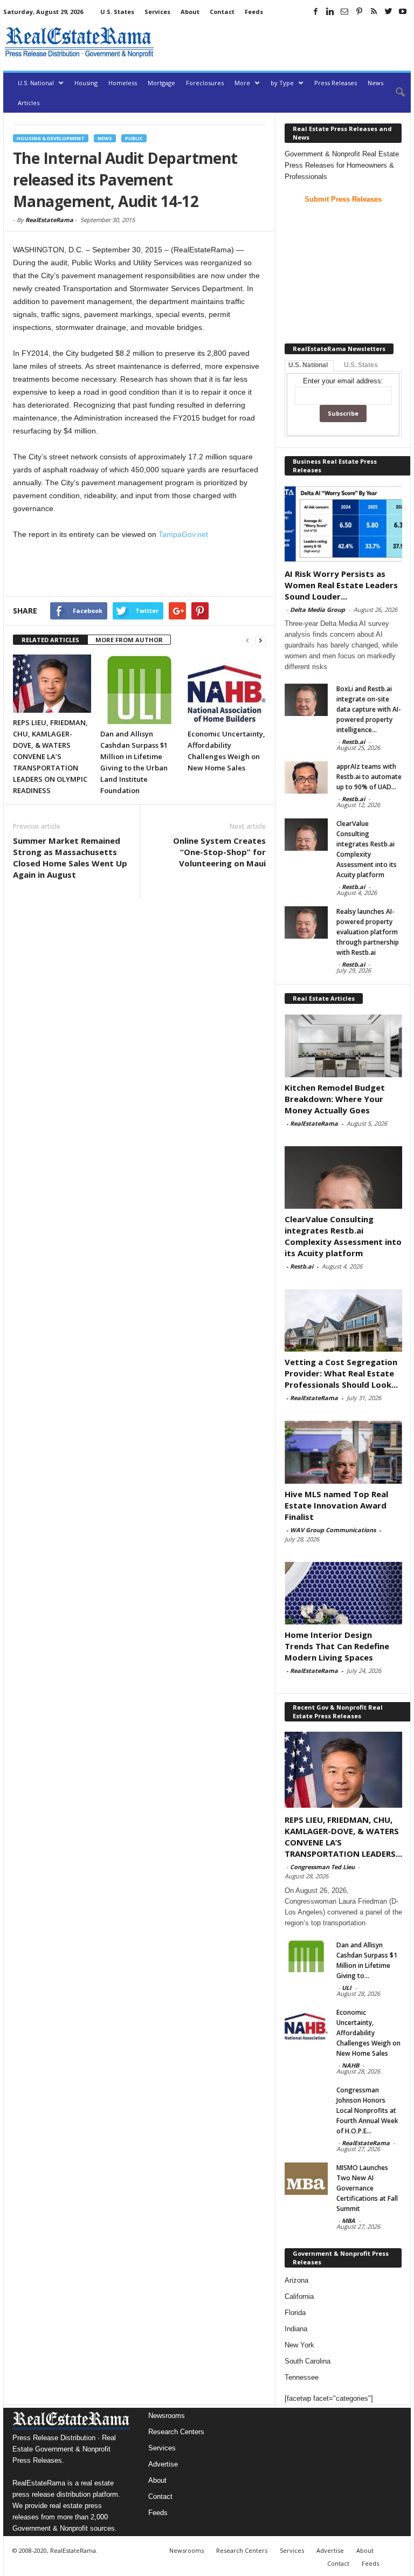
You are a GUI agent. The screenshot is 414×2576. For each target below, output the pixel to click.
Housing (86, 83)
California (299, 2296)
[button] (395, 93)
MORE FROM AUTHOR (129, 640)
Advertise (163, 2464)
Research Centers (176, 2432)
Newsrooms (167, 2416)
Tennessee (302, 2377)
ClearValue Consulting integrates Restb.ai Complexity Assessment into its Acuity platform (343, 1236)
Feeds (254, 12)
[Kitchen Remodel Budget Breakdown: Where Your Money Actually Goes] (343, 1045)
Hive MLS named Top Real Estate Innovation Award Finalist (336, 1505)
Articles (29, 103)
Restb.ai (353, 742)
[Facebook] (315, 11)
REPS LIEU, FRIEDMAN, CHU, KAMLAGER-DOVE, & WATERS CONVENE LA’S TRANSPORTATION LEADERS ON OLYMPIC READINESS (50, 756)
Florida (295, 2313)
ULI (347, 1988)
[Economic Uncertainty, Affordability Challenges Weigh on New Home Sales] (227, 689)
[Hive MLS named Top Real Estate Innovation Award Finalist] (343, 1452)
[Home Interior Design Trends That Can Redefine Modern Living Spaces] (343, 1593)
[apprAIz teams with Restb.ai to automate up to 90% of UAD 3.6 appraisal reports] (306, 777)
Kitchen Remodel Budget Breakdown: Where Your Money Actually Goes (335, 1099)
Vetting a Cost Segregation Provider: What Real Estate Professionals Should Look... (341, 1373)
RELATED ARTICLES (50, 640)
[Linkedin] (330, 11)
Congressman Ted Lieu (322, 1867)
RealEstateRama (49, 220)
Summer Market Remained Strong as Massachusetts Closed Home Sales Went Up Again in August (70, 857)
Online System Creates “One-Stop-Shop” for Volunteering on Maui (219, 852)
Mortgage (161, 83)
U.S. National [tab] (308, 365)
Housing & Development (51, 138)
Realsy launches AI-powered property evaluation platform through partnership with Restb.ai (368, 932)
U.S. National (36, 83)
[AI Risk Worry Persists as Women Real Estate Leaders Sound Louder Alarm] (343, 524)
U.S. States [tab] (361, 365)
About (190, 12)
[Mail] (344, 11)
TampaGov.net (183, 534)
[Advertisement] (285, 42)
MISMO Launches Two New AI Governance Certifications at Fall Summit (367, 2188)
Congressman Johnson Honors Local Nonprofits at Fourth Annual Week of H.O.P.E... (367, 2110)
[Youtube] (403, 11)
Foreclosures (205, 83)
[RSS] (374, 11)
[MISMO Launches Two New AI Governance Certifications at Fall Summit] (306, 2179)
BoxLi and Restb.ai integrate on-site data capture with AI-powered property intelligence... (369, 709)
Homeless (123, 83)
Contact (222, 12)
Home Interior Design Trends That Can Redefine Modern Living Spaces (337, 1646)
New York (299, 2345)
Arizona (296, 2280)
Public (134, 138)
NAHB (350, 2065)
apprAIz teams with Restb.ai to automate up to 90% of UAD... (369, 777)
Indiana (296, 2329)
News (375, 83)
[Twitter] (388, 11)
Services (157, 12)
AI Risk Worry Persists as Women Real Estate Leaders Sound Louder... (341, 585)
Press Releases (336, 83)
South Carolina (308, 2361)
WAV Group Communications (333, 1530)
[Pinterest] (359, 11)
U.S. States (117, 12)
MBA (349, 2220)
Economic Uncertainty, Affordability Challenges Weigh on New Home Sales (368, 2033)
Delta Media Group (318, 609)
